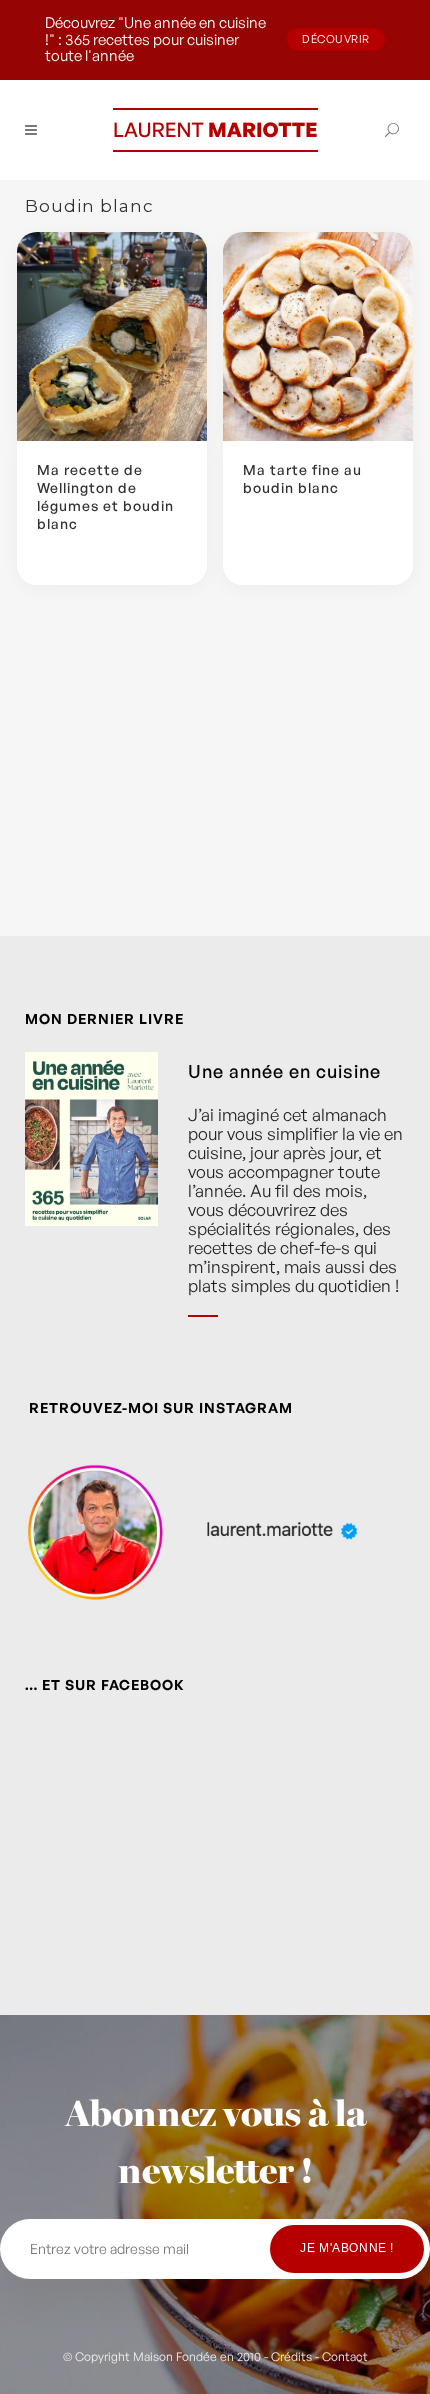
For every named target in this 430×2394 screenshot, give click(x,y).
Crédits (291, 2356)
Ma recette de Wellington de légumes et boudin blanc (105, 497)
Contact (345, 2356)
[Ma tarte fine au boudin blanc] (318, 336)
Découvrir (336, 39)
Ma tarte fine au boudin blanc (302, 478)
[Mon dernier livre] (91, 1199)
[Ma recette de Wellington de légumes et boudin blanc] (112, 336)
